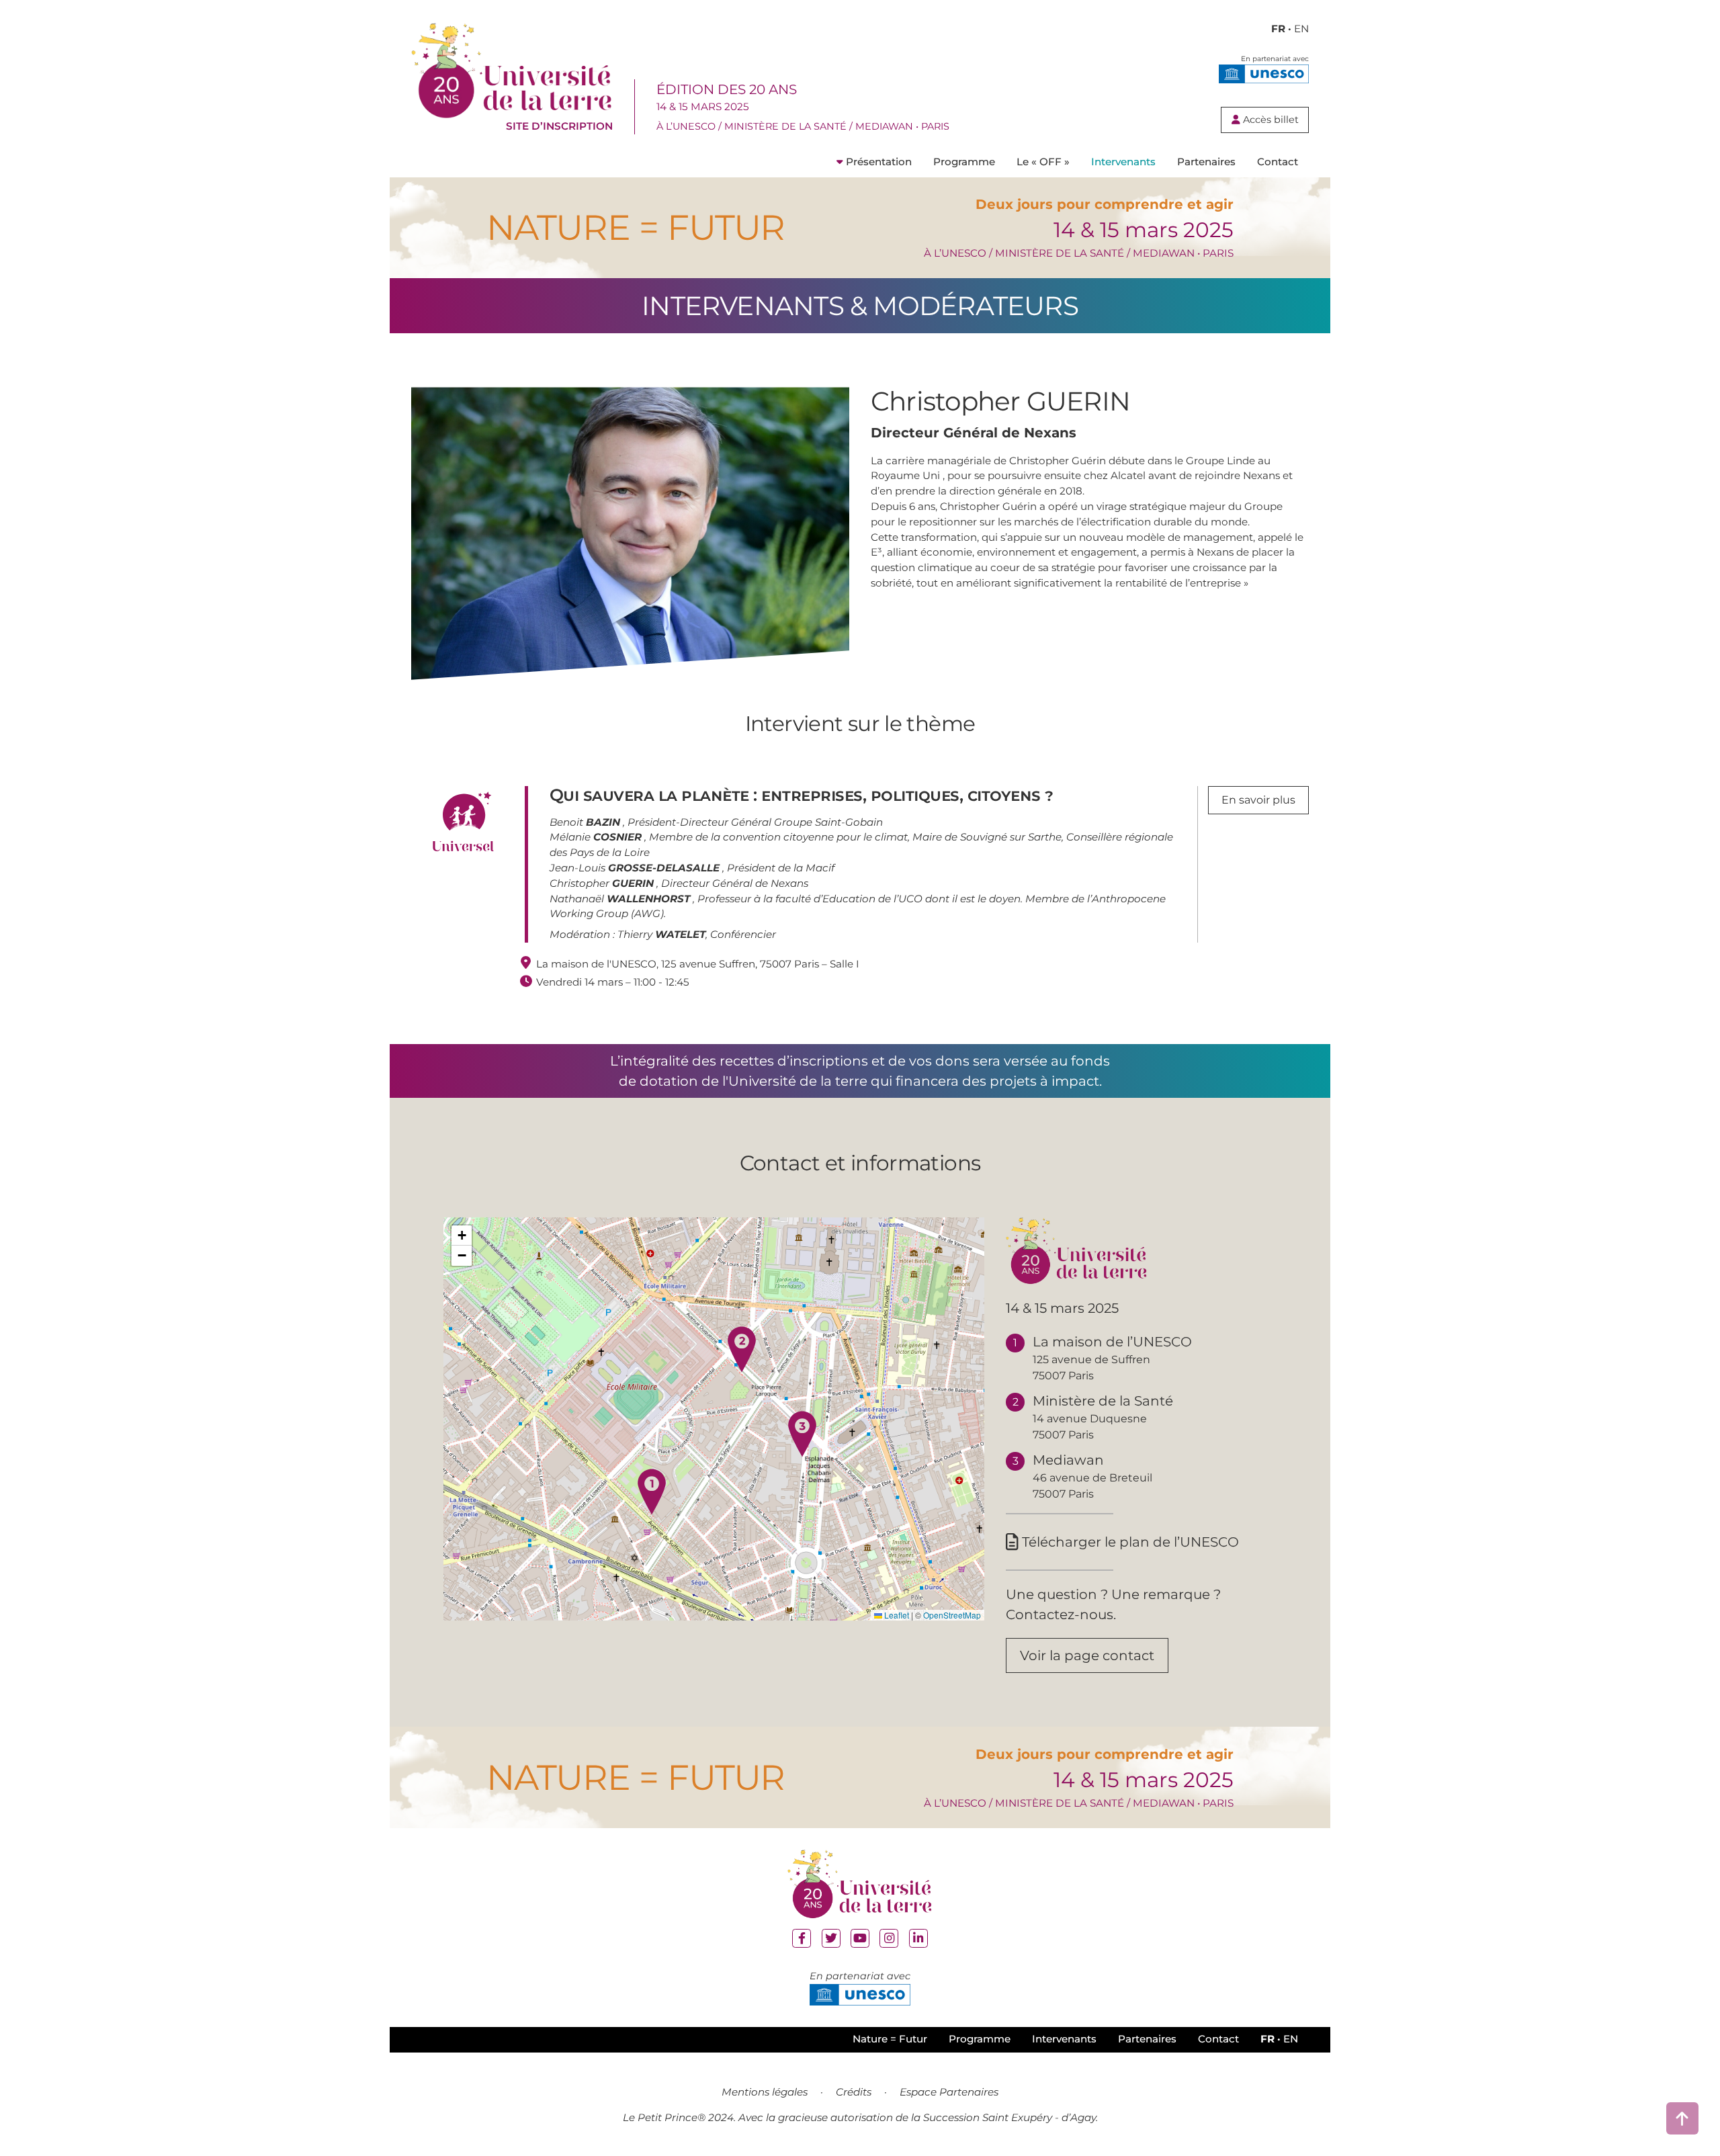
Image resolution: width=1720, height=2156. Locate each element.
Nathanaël (620, 899)
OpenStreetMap (952, 1615)
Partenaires (1206, 162)
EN (1301, 29)
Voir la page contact (1087, 1655)
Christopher (602, 883)
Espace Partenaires (949, 2092)
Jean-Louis (635, 868)
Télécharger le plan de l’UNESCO (1122, 1542)
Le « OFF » (1043, 162)
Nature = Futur (890, 2039)
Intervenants (1123, 162)
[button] (652, 1492)
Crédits (854, 2092)
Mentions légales (765, 2092)
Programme (964, 162)
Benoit (585, 822)
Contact (1278, 162)
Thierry (661, 934)
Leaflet (896, 1615)
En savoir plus (1258, 800)
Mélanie (596, 837)
